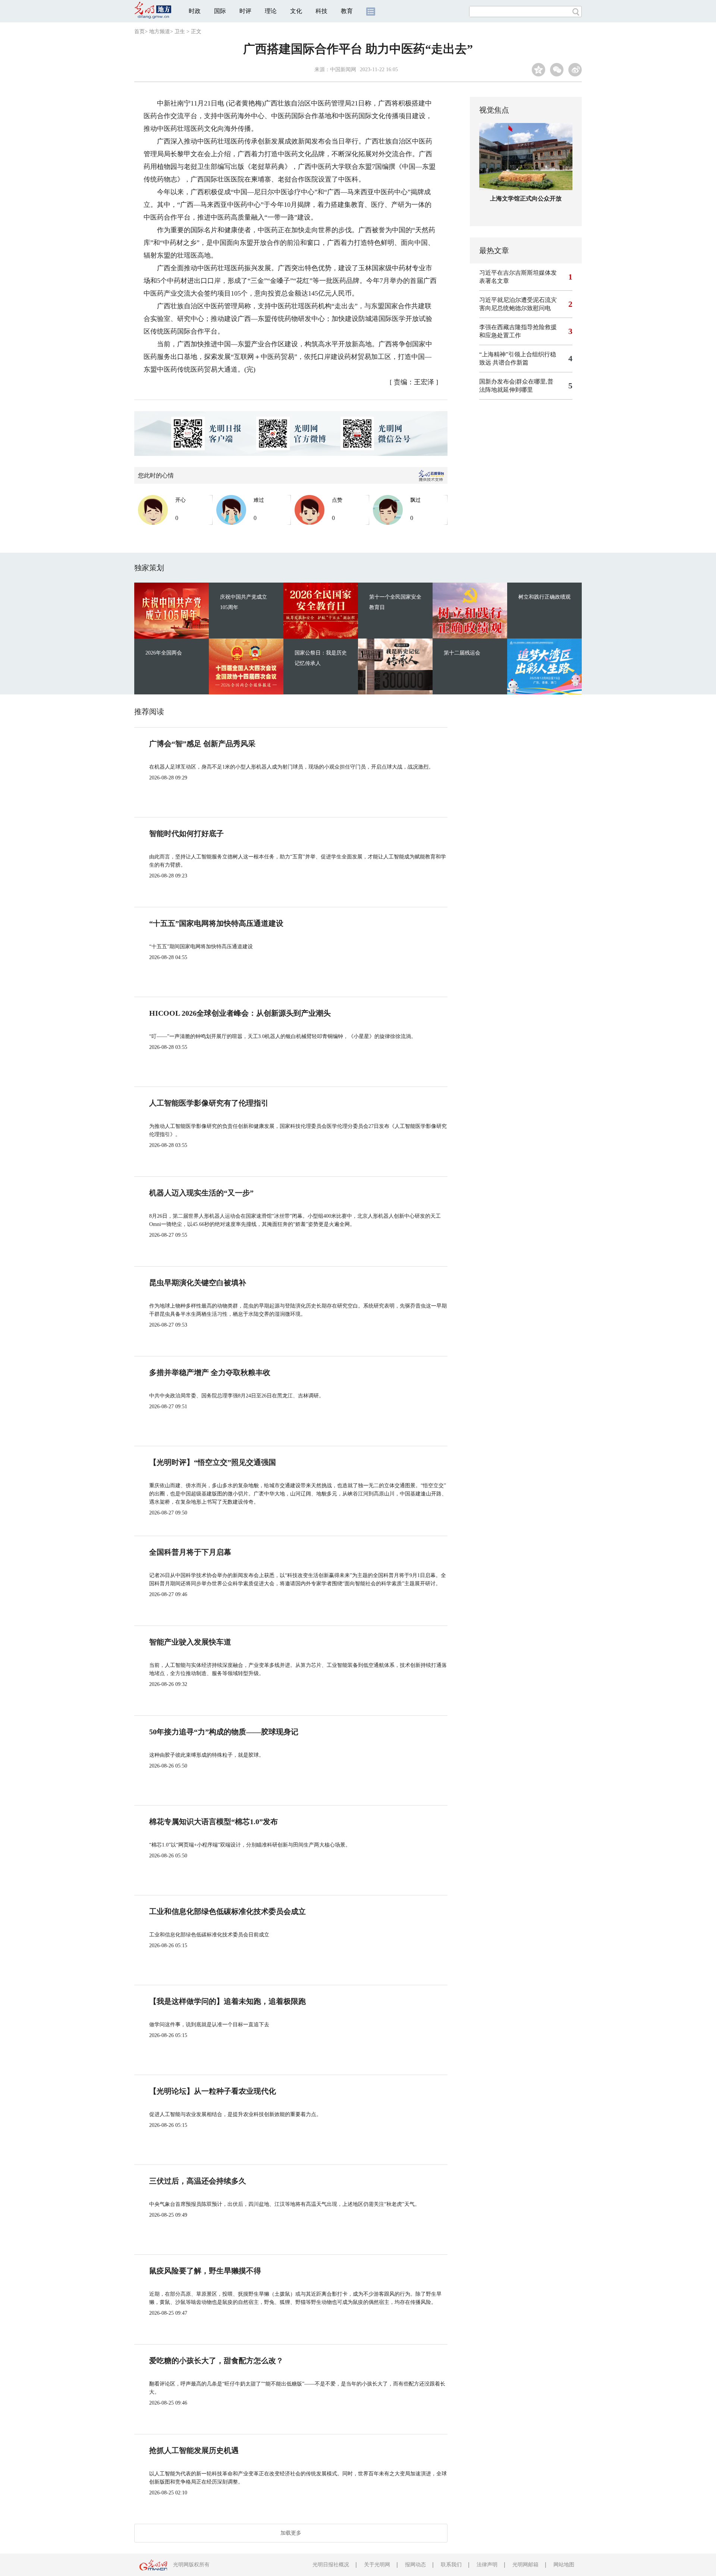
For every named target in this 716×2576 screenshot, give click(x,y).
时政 (195, 11)
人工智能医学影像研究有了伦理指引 (209, 1103)
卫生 (180, 31)
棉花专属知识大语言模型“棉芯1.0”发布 (213, 1822)
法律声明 (487, 2565)
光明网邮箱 (525, 2565)
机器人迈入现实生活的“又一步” (201, 1193)
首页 (139, 31)
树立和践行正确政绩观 (544, 597)
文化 (296, 11)
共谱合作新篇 (511, 362)
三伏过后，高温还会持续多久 (198, 2181)
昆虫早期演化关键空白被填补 (198, 1283)
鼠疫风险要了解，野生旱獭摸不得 (205, 2271)
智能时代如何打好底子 (186, 833)
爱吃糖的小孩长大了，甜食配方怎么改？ (216, 2361)
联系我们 (451, 2565)
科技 (321, 11)
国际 (220, 11)
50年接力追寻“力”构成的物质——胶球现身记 (224, 1732)
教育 (347, 11)
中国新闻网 (343, 70)
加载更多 (291, 2533)
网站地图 (564, 2565)
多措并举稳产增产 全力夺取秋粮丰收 (210, 1372)
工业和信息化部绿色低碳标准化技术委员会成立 (227, 1911)
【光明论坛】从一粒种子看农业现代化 (213, 2091)
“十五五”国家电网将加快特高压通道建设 (216, 923)
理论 (271, 11)
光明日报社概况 (331, 2565)
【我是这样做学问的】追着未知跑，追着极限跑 (227, 2001)
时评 (245, 11)
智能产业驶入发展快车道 (190, 1642)
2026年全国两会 (164, 653)
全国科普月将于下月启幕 (190, 1552)
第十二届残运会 (462, 653)
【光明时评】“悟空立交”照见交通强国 (213, 1462)
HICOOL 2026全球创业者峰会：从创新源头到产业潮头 (240, 1013)
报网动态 (415, 2565)
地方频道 (160, 31)
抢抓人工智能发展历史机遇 (194, 2450)
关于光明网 (377, 2565)
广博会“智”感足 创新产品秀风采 (202, 744)
